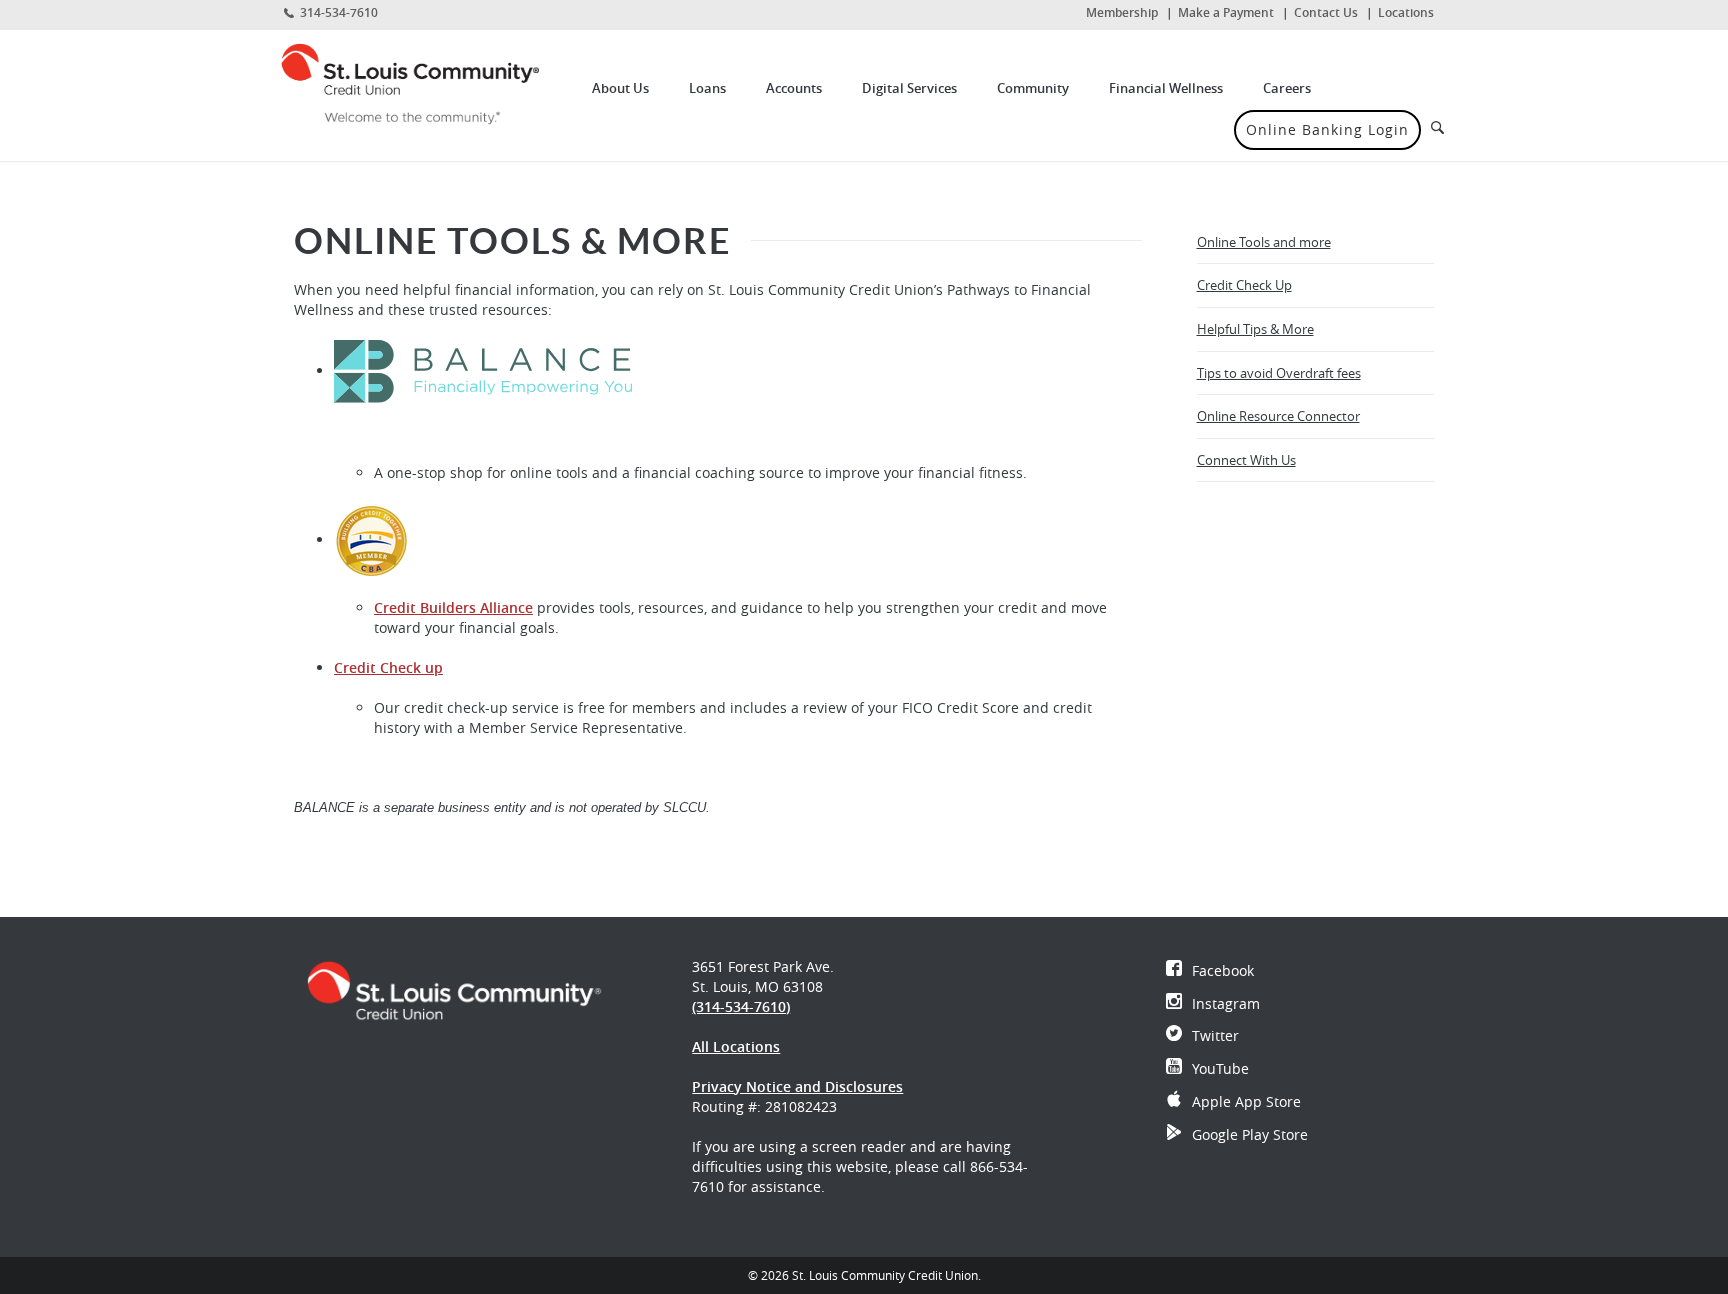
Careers (1287, 88)
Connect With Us (1246, 460)
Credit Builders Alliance (453, 607)
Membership (1122, 12)
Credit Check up (388, 667)
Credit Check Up (1244, 285)
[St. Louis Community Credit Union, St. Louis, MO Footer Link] (454, 989)
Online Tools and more (1264, 242)
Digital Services (909, 88)
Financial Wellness (1166, 88)
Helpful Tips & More (1255, 329)
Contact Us (1326, 12)
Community (1033, 88)
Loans (707, 88)
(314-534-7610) (741, 1006)
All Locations (736, 1046)
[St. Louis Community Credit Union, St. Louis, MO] (425, 83)
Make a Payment (1226, 12)
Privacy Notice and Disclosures (797, 1086)
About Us (620, 88)
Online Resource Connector (1278, 416)
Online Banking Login (1327, 129)
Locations (1406, 12)
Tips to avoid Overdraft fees (1279, 373)
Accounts (794, 88)
